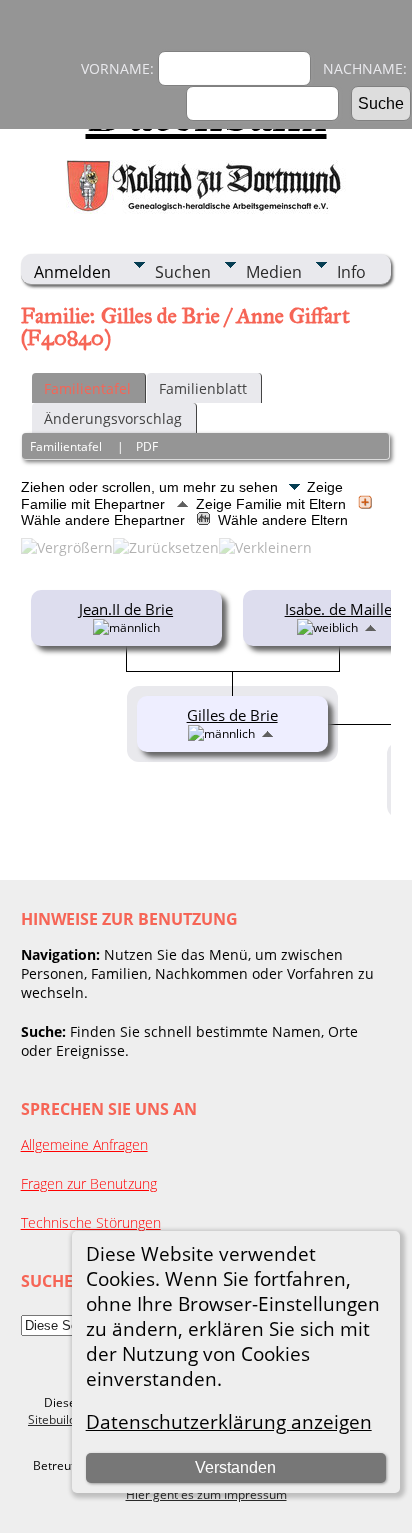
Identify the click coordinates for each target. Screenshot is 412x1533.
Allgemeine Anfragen (84, 1144)
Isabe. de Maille (338, 609)
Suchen (183, 272)
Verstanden (235, 1467)
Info (351, 272)
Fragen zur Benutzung (89, 1183)
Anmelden (72, 272)
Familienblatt (203, 388)
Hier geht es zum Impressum (206, 1494)
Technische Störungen (91, 1222)
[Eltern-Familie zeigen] (370, 626)
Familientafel (87, 388)
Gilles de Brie (232, 715)
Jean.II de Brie (126, 609)
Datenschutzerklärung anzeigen (229, 1421)
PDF (147, 446)
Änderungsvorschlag (113, 418)
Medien (274, 272)
